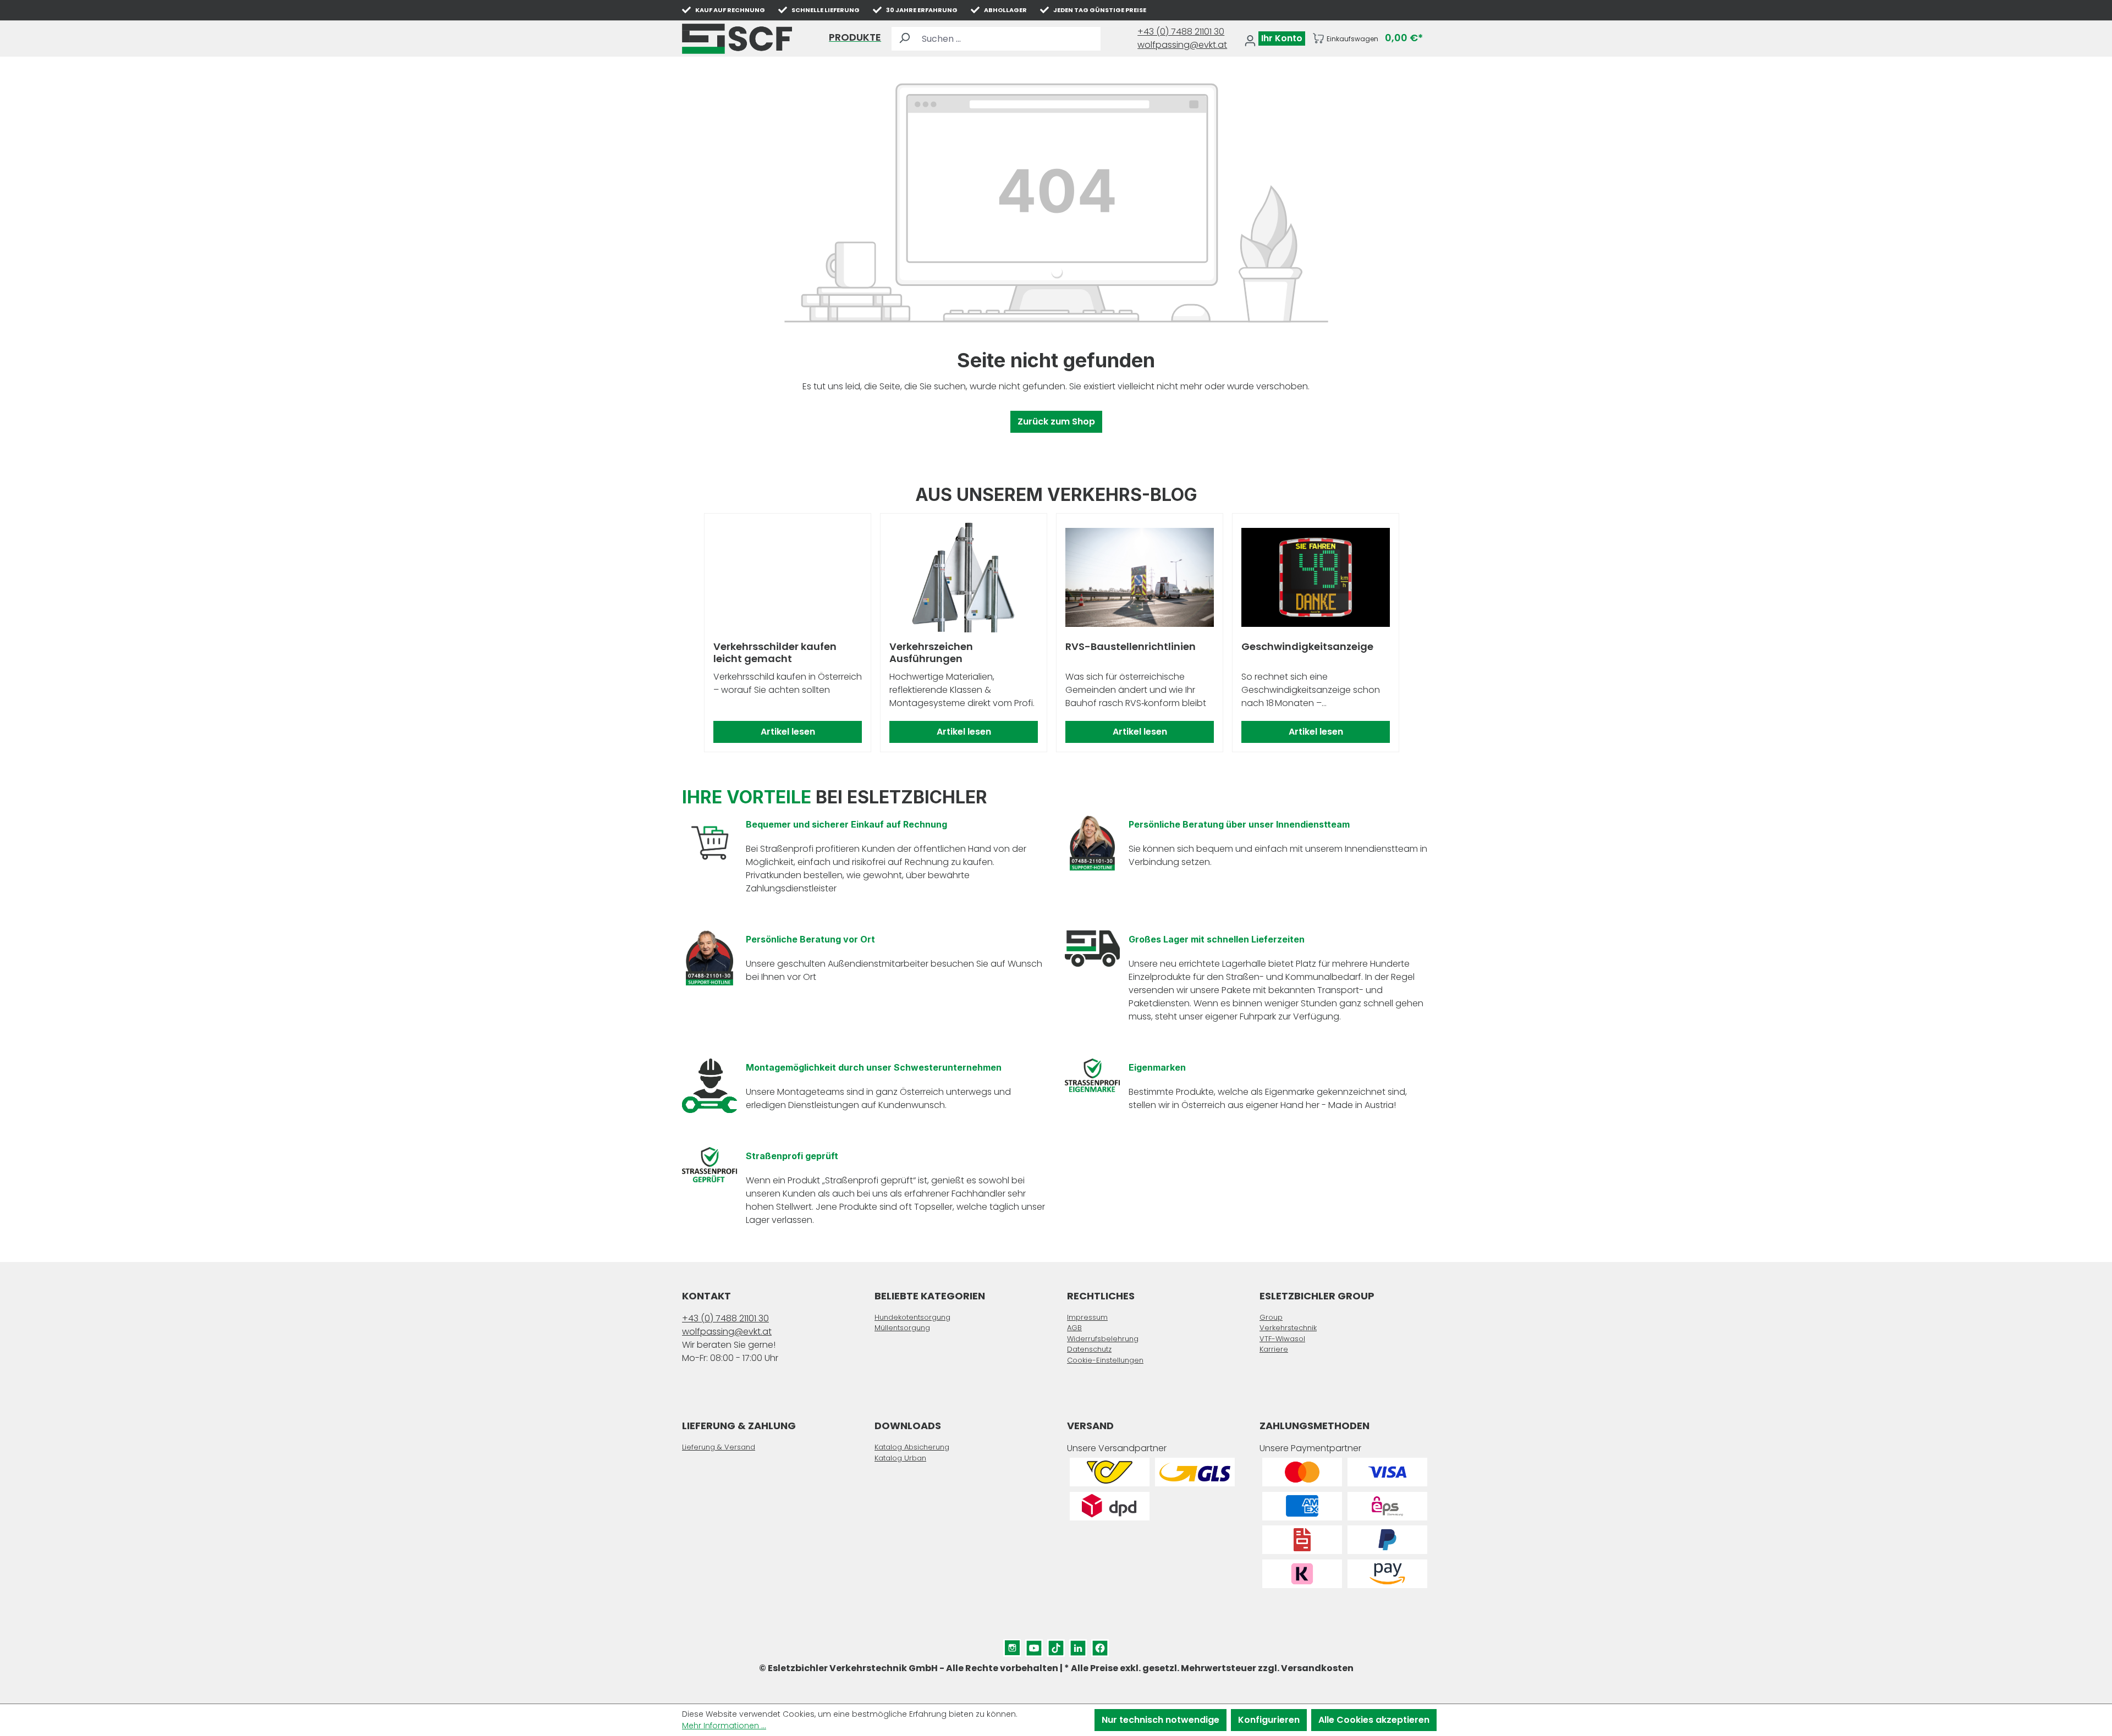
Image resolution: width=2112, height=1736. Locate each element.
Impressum (1087, 1317)
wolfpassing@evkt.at (1182, 45)
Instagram (1012, 1646)
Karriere (1274, 1349)
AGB (1074, 1328)
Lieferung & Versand (719, 1447)
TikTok (1056, 1646)
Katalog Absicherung (912, 1447)
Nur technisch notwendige (1160, 1720)
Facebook (1100, 1646)
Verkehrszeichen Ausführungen (931, 653)
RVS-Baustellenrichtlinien (1131, 647)
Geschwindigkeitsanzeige (1307, 647)
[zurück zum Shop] (737, 39)
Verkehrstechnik (1288, 1328)
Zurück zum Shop (1056, 421)
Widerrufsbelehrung (1103, 1339)
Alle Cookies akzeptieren (1374, 1720)
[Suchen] (904, 39)
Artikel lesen (788, 732)
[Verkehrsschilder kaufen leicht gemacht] (788, 577)
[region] (1056, 633)
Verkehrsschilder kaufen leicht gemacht (775, 653)
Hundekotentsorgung (912, 1317)
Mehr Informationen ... (724, 1726)
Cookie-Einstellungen (1105, 1360)
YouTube (1034, 1646)
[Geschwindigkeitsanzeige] (1316, 577)
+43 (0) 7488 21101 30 (1181, 32)
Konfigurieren (1269, 1720)
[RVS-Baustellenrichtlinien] (1140, 577)
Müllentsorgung (902, 1328)
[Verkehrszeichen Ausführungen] (964, 577)
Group (1271, 1317)
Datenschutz (1089, 1349)
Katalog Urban (900, 1458)
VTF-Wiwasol (1282, 1339)
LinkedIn (1078, 1646)
